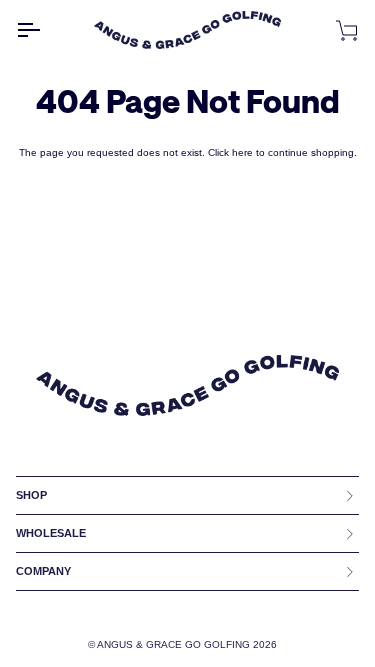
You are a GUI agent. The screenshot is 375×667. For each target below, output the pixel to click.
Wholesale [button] (51, 533)
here (242, 152)
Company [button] (43, 571)
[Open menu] (46, 29)
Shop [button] (31, 495)
